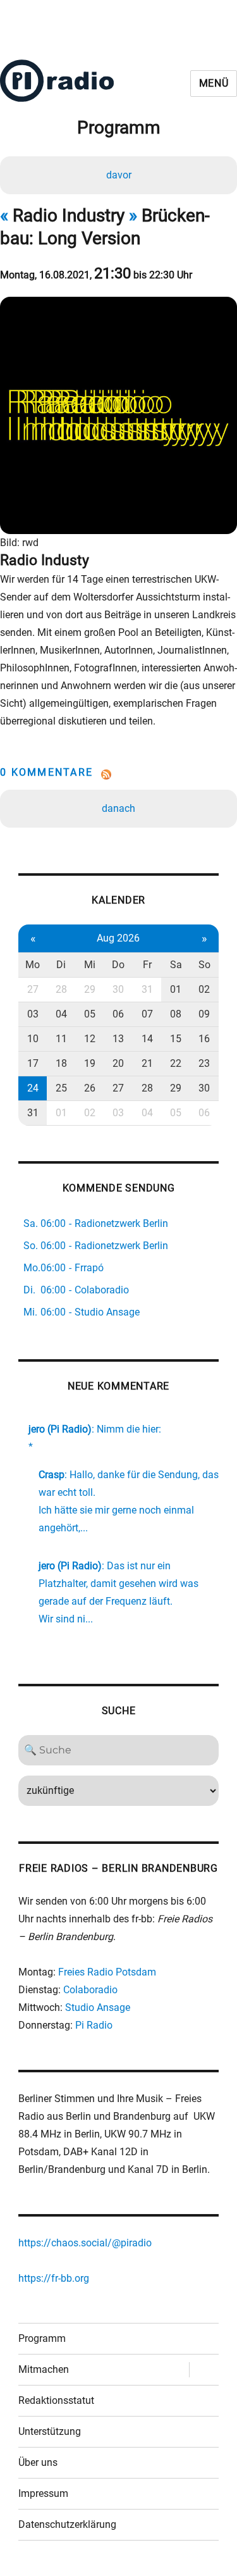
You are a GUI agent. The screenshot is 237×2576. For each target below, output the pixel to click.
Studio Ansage (98, 2007)
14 (147, 1039)
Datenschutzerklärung (67, 2524)
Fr (147, 965)
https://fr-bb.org (54, 2278)
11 (61, 1039)
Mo (33, 965)
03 (33, 1014)
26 (90, 1088)
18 (61, 1063)
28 (61, 989)
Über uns (38, 2462)
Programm (42, 2338)
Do (118, 965)
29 (90, 989)
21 (147, 1063)
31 (147, 989)
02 (204, 989)
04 (61, 1014)
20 (118, 1063)
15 (176, 1039)
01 (176, 989)
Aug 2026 (118, 938)
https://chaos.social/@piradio (85, 2243)
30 (118, 989)
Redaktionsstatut (56, 2400)
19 (90, 1063)
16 (204, 1039)
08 (176, 1014)
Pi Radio (94, 2025)
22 (176, 1063)
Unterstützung (50, 2431)
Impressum (43, 2493)
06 (118, 1014)
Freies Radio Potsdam (107, 1972)
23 (204, 1063)
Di (61, 965)
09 (204, 1014)
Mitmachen (44, 2369)
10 (33, 1039)
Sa (176, 965)
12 (90, 1039)
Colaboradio (90, 1990)
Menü (214, 83)
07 (147, 1014)
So (204, 965)
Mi (90, 965)
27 (33, 989)
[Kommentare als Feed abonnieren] (118, 775)
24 (33, 1088)
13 (118, 1039)
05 (90, 1014)
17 (33, 1063)
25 (61, 1088)
